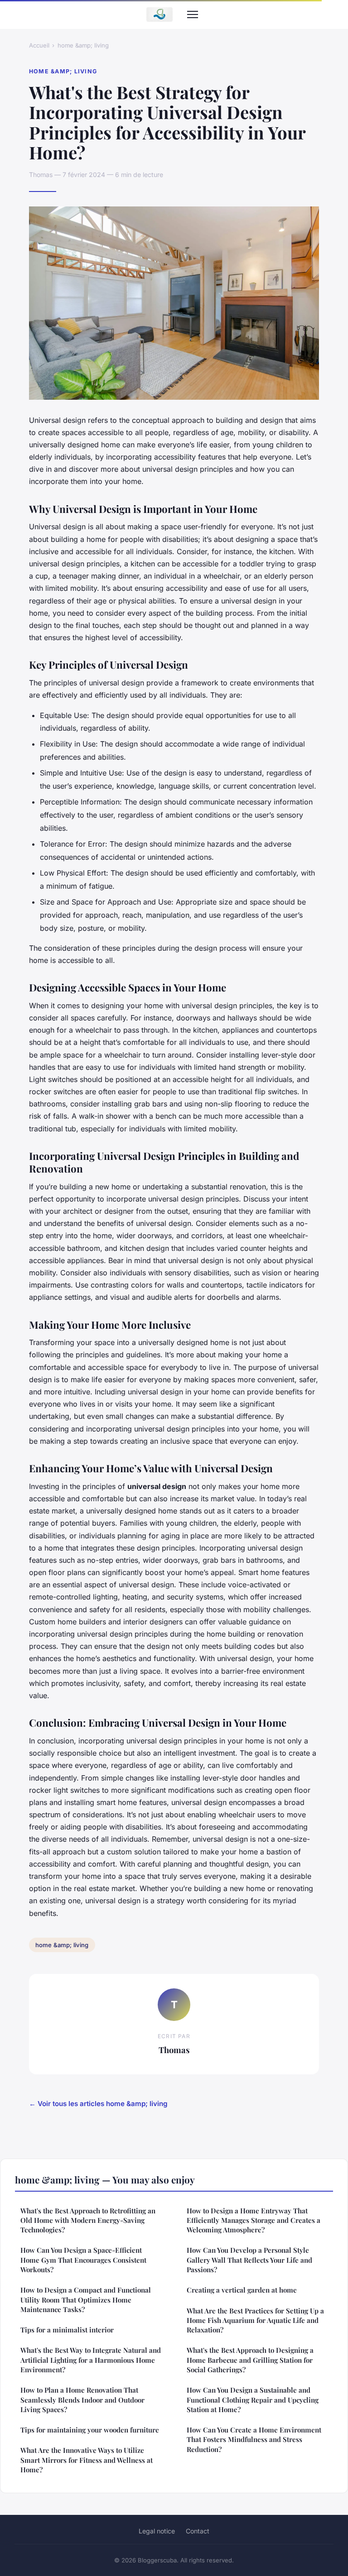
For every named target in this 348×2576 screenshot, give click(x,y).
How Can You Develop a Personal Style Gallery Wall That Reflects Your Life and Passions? (249, 2260)
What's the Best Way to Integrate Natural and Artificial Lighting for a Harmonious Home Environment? (91, 2360)
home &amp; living (83, 45)
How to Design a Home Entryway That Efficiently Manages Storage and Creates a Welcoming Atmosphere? (254, 2220)
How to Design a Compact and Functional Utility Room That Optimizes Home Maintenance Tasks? (86, 2300)
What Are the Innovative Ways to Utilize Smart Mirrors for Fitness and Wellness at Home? (87, 2460)
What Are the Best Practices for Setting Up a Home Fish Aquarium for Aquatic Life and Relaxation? (255, 2320)
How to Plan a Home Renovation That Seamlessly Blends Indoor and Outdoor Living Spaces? (82, 2400)
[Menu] (193, 14)
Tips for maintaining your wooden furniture (90, 2430)
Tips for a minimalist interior (67, 2330)
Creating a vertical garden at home (242, 2290)
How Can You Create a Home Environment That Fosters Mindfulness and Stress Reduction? (254, 2440)
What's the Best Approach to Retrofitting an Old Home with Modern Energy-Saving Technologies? (88, 2220)
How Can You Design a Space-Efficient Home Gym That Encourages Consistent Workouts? (83, 2260)
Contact (198, 2531)
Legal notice (157, 2531)
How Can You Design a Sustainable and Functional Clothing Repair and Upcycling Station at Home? (253, 2400)
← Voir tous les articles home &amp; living (98, 2104)
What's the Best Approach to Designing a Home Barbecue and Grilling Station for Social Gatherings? (250, 2360)
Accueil (39, 45)
